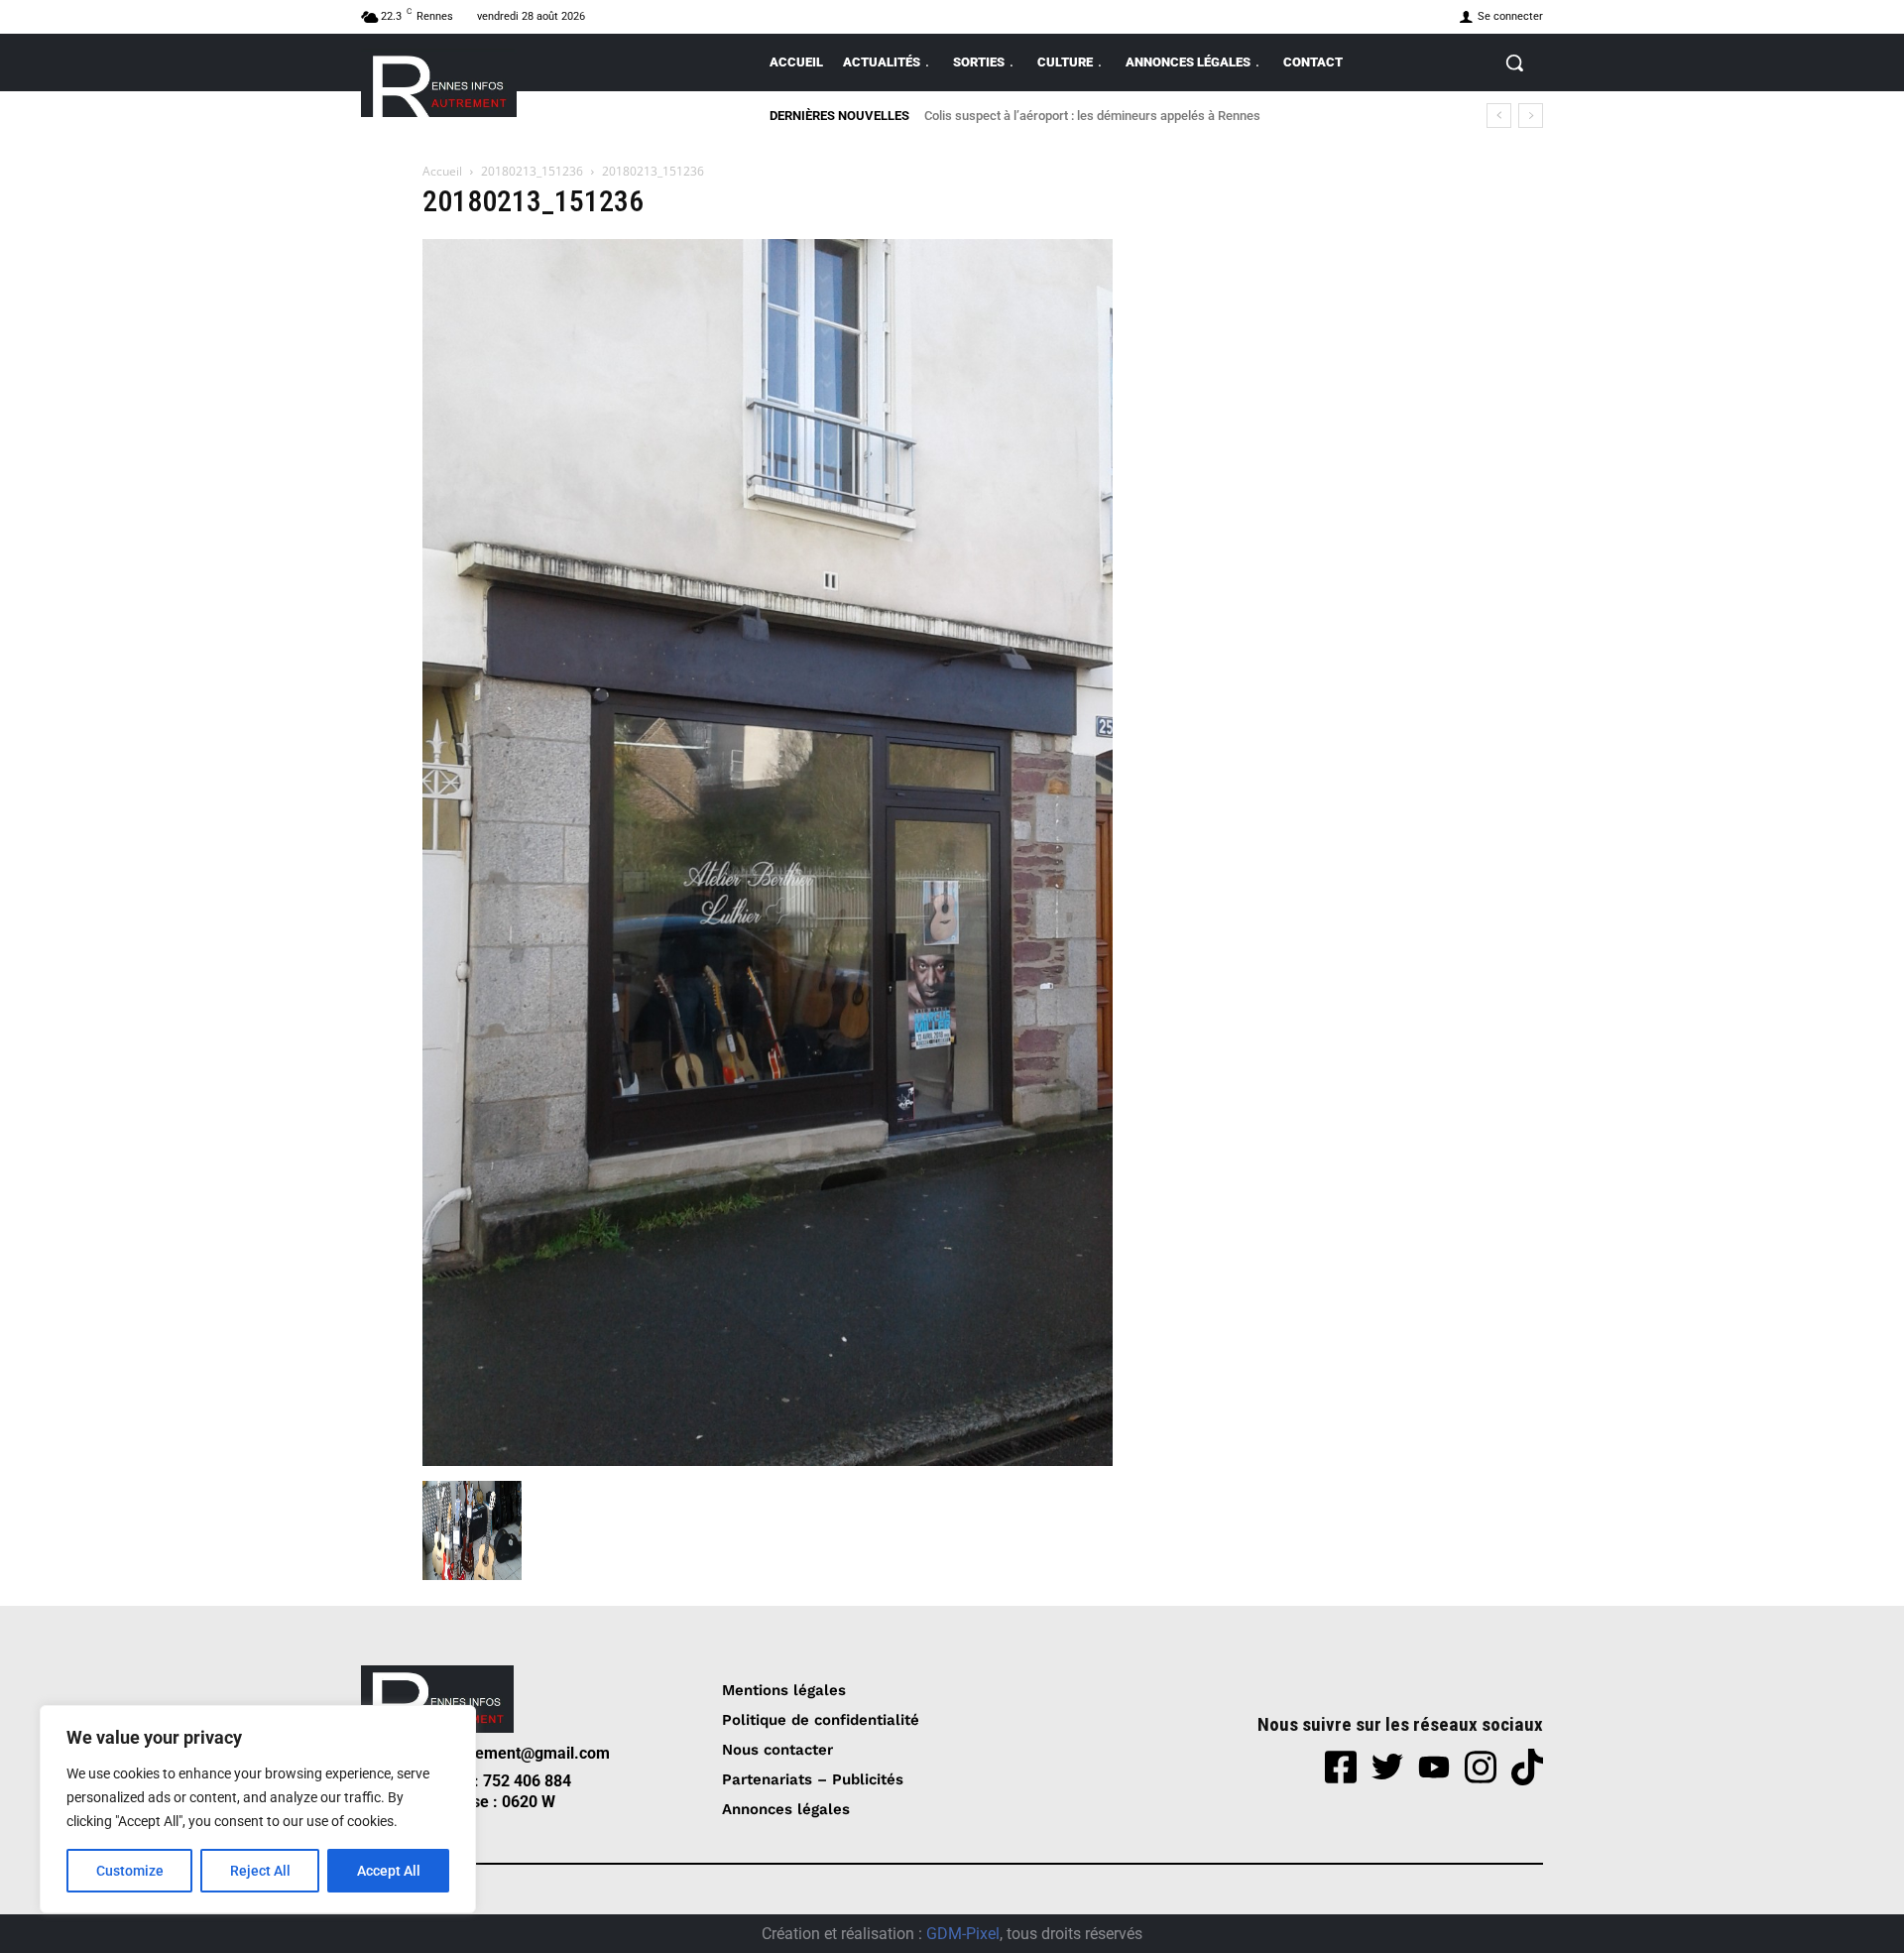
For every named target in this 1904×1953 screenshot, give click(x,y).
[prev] (1499, 116)
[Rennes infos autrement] (439, 83)
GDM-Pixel (963, 1934)
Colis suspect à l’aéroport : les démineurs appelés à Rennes (1092, 116)
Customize (130, 1871)
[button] (1514, 62)
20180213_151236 (532, 171)
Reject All (260, 1871)
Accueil (442, 171)
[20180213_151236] (768, 1461)
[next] (1531, 116)
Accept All (389, 1871)
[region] (258, 1809)
